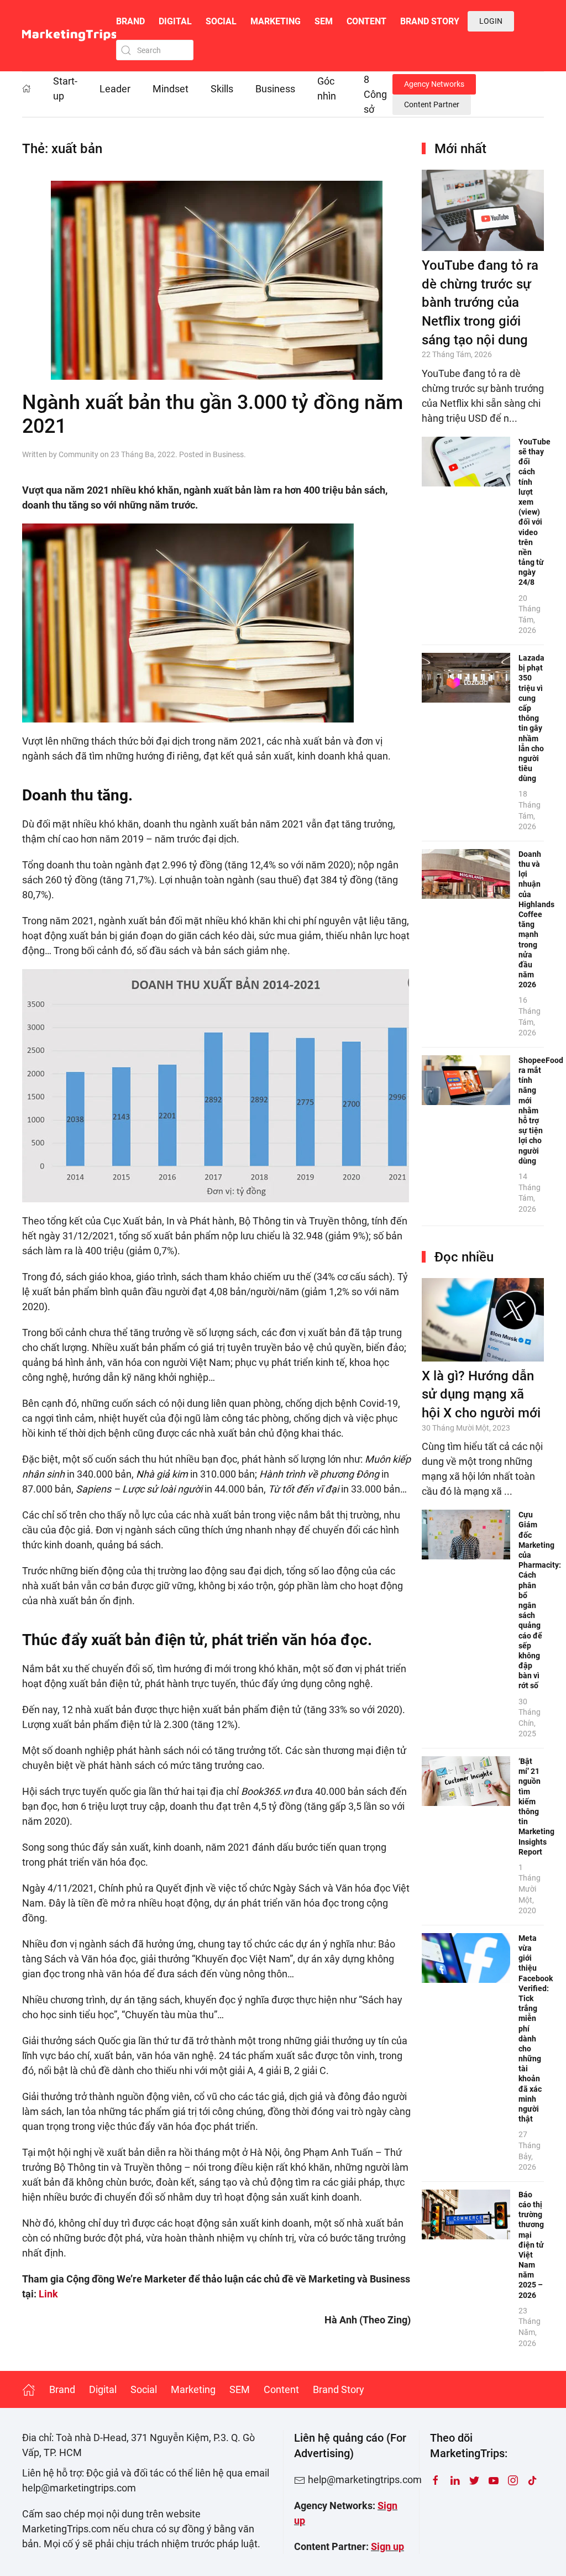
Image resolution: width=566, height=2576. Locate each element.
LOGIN (491, 21)
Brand (130, 21)
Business (275, 89)
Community (78, 454)
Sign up (387, 2546)
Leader (115, 89)
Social (221, 21)
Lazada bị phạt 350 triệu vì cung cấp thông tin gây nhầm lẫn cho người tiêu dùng (531, 718)
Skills (222, 89)
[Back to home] (69, 36)
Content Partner (432, 104)
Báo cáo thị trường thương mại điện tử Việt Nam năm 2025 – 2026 (531, 2245)
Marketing (276, 21)
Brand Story (430, 21)
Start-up (65, 88)
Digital (175, 21)
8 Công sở (375, 94)
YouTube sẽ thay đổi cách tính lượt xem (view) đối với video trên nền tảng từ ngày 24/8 (534, 512)
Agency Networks (434, 84)
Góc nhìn (327, 88)
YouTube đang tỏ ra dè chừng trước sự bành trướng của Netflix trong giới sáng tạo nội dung (480, 302)
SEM (324, 21)
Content (366, 21)
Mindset (171, 89)
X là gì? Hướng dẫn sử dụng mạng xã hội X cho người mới (481, 1394)
